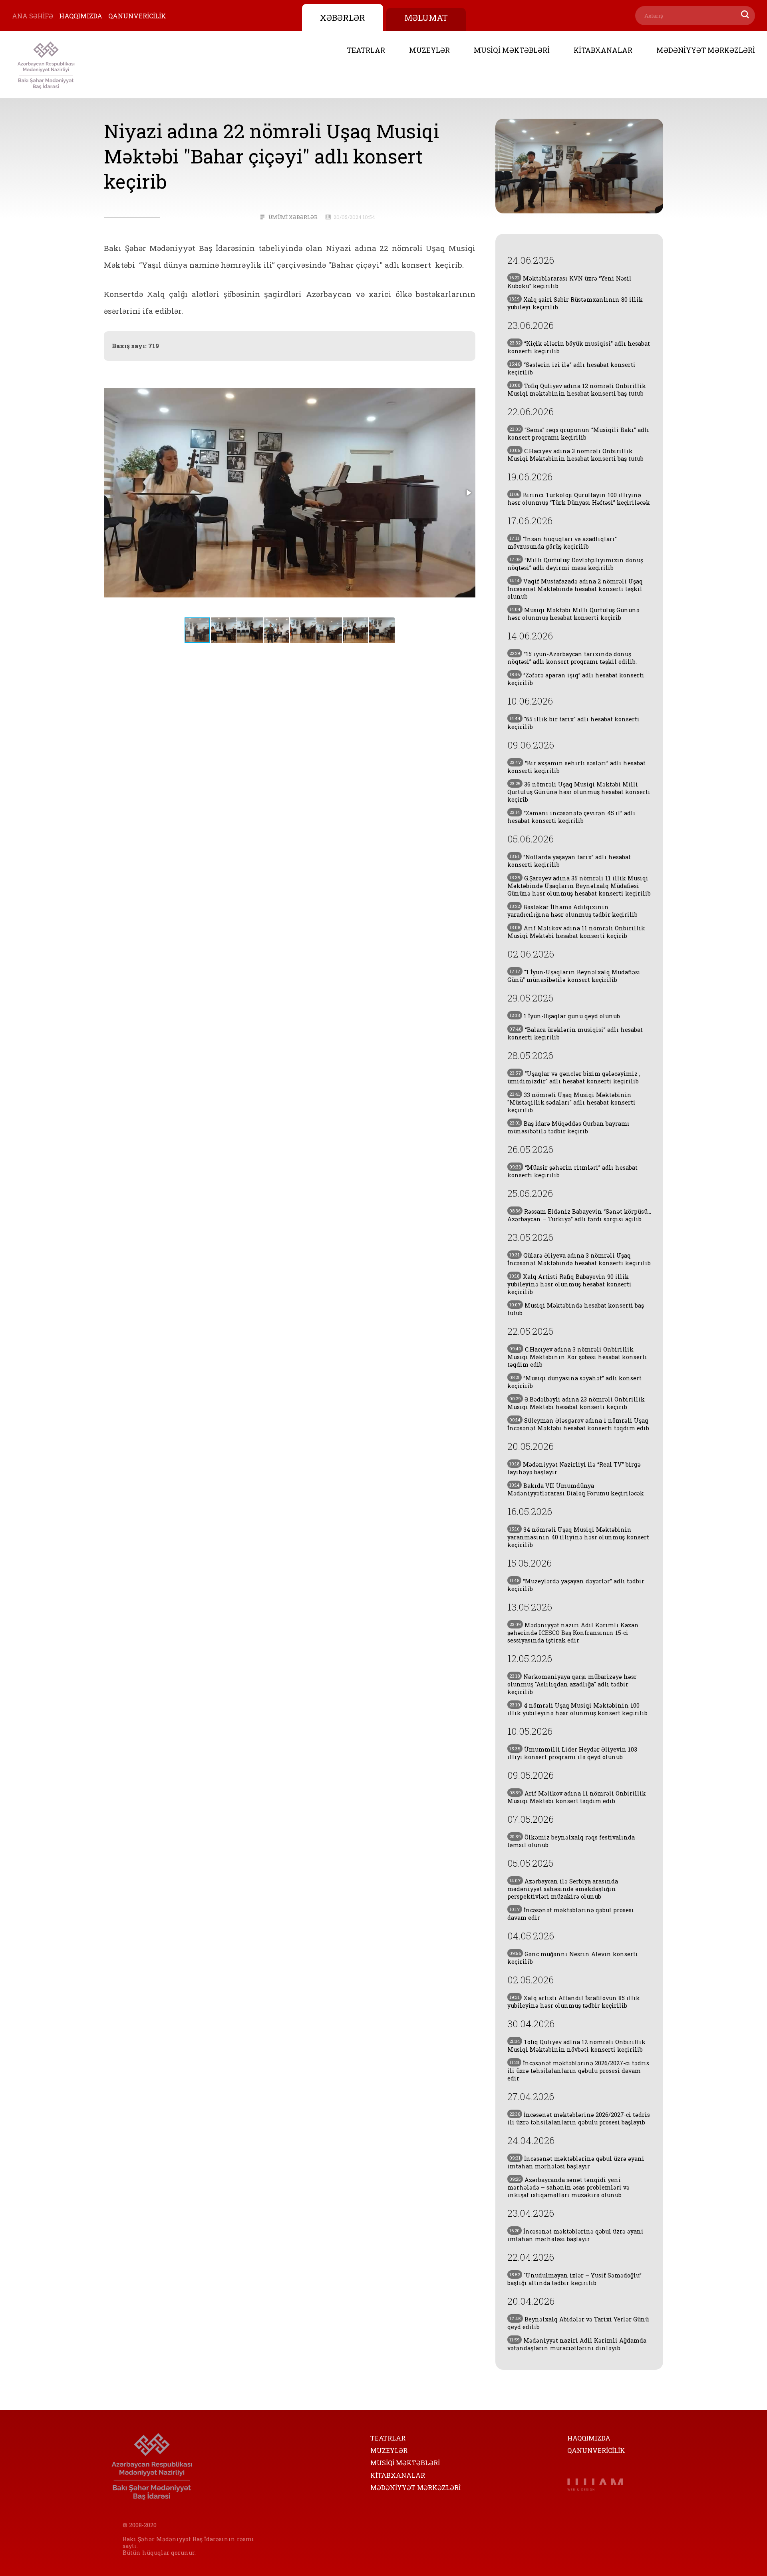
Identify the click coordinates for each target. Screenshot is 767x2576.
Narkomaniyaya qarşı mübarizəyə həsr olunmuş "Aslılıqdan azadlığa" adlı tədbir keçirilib (572, 1684)
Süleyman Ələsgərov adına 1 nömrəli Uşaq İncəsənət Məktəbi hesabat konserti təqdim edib (578, 1424)
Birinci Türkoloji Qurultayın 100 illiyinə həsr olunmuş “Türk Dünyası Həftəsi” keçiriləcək (579, 499)
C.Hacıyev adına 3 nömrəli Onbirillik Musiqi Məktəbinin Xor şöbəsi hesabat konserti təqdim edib (577, 1357)
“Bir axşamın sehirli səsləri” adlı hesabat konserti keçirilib (576, 767)
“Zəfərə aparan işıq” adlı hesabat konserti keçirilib (576, 679)
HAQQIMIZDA (81, 16)
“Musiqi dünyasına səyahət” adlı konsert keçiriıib (574, 1382)
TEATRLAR (366, 50)
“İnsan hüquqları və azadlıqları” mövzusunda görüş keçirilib (562, 543)
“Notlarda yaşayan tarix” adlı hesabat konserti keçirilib (569, 861)
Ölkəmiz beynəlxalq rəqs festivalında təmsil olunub (571, 1841)
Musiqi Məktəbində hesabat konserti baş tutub (576, 1309)
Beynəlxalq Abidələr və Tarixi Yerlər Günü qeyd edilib (578, 2323)
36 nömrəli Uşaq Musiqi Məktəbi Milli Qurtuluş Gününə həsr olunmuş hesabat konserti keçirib (579, 792)
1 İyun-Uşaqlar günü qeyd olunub (565, 1016)
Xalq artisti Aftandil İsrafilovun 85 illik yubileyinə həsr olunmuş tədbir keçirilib (574, 2002)
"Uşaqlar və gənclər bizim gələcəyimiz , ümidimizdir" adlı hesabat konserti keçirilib (574, 1077)
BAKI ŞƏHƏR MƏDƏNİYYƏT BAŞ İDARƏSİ (46, 65)
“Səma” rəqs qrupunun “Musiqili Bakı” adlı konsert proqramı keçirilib (578, 434)
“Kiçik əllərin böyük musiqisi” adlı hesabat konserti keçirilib (579, 347)
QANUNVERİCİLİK (137, 16)
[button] (468, 493)
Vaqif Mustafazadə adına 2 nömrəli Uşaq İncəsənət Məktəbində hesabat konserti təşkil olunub (575, 589)
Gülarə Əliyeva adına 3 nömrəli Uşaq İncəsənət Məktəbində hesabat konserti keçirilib (579, 1259)
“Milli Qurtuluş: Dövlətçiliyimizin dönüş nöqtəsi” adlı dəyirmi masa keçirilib (575, 564)
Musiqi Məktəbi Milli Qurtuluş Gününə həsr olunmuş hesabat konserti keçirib (573, 614)
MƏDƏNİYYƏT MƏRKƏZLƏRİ (706, 50)
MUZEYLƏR (429, 50)
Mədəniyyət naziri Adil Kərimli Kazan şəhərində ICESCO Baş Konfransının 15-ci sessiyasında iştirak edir (573, 1633)
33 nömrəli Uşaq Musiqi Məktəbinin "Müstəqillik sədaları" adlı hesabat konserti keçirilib (571, 1102)
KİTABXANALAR (603, 50)
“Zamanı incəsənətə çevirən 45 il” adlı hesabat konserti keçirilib (571, 817)
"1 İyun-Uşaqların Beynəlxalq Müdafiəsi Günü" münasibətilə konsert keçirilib (574, 976)
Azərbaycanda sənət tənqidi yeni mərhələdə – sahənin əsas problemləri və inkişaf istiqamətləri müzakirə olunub (568, 2187)
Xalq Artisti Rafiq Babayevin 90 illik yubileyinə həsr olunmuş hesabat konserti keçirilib (569, 1284)
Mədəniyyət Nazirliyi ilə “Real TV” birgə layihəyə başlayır (574, 1468)
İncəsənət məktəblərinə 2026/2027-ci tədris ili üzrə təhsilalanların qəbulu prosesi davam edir (578, 2071)
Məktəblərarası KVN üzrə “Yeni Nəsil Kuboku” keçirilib (569, 282)
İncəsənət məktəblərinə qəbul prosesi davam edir (571, 1914)
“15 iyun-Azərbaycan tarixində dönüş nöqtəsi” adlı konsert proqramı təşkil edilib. (572, 658)
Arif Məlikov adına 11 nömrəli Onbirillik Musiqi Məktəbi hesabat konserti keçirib (576, 932)
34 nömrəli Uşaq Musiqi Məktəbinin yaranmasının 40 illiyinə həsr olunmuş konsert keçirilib (578, 1537)
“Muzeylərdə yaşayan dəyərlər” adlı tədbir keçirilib (576, 1585)
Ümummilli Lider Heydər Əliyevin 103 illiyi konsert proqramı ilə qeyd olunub (572, 1753)
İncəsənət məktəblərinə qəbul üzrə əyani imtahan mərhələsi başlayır (576, 2162)
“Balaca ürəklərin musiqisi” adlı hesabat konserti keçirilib (575, 1033)
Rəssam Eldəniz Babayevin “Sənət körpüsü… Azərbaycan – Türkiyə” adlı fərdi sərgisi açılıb (579, 1215)
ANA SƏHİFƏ (33, 16)
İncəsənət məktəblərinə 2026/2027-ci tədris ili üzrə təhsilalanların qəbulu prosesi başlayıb (579, 2118)
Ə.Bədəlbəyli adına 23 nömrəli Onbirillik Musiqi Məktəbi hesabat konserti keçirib (576, 1403)
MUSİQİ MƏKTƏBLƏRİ (512, 50)
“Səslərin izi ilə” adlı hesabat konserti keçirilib (571, 368)
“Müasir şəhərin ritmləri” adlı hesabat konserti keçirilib (572, 1171)
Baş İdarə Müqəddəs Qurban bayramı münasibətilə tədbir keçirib (568, 1127)
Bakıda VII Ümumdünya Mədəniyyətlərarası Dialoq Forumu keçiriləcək (576, 1489)
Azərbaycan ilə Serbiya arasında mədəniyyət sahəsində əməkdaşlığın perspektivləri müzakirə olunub (563, 1889)
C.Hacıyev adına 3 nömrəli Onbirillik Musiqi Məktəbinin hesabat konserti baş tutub (575, 455)
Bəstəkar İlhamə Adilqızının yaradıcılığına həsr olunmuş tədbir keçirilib (572, 911)
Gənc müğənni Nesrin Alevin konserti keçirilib (573, 1958)
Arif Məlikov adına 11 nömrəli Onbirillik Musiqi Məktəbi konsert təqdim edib (577, 1797)
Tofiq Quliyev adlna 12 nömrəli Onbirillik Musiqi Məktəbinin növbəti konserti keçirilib (576, 2046)
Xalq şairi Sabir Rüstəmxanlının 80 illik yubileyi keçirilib (575, 303)
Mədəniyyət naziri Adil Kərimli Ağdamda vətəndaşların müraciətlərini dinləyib (577, 2344)
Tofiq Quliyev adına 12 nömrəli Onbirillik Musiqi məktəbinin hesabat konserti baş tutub (577, 390)
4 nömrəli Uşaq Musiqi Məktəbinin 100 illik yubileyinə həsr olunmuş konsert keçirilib (577, 1709)
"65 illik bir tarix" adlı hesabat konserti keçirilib (573, 723)
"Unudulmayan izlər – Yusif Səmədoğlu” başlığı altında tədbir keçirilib (574, 2279)
